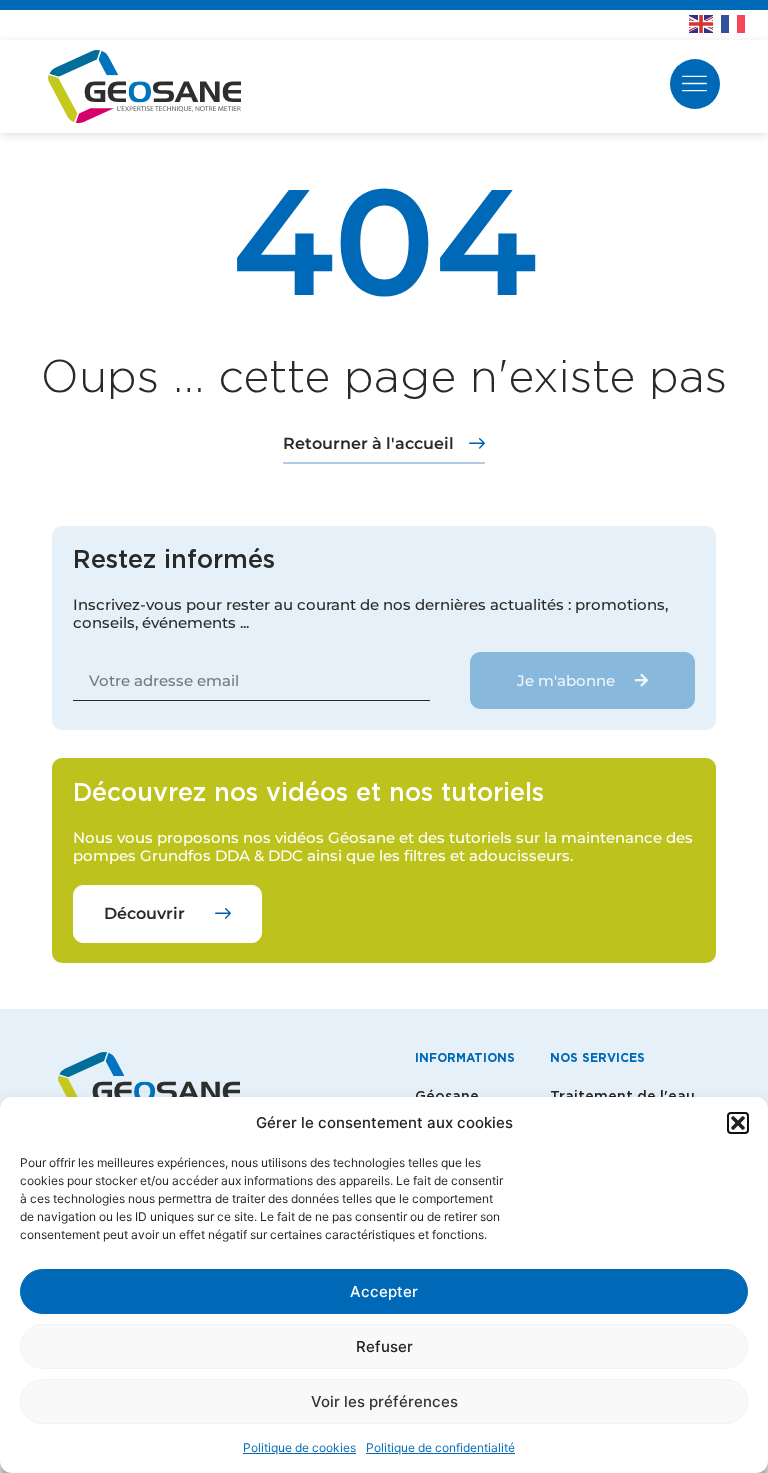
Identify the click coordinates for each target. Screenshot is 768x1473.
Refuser (384, 1346)
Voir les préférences (384, 1401)
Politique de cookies (299, 1447)
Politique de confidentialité (440, 1447)
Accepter (384, 1291)
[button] (738, 1123)
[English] (705, 22)
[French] (737, 22)
